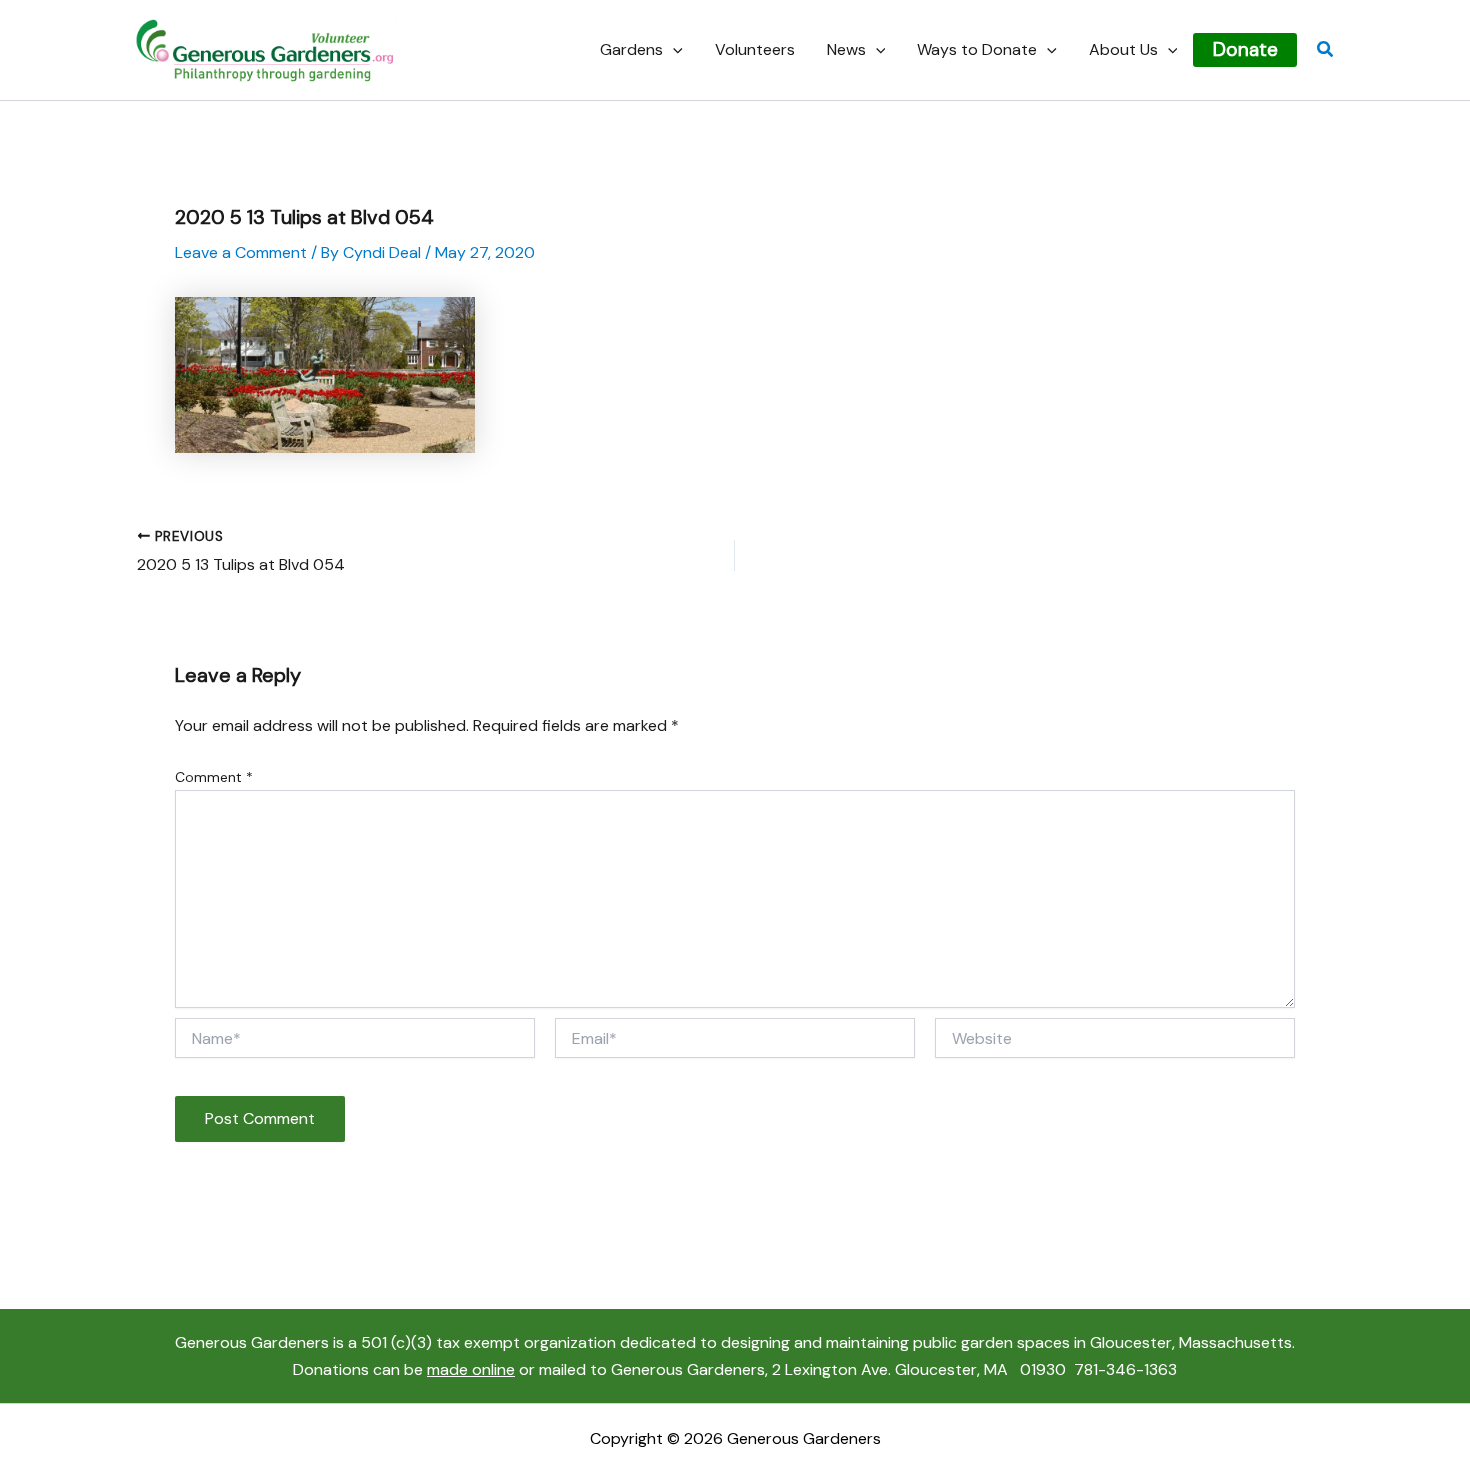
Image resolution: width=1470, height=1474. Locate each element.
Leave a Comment (241, 252)
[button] (673, 50)
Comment (214, 777)
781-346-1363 (1125, 1369)
